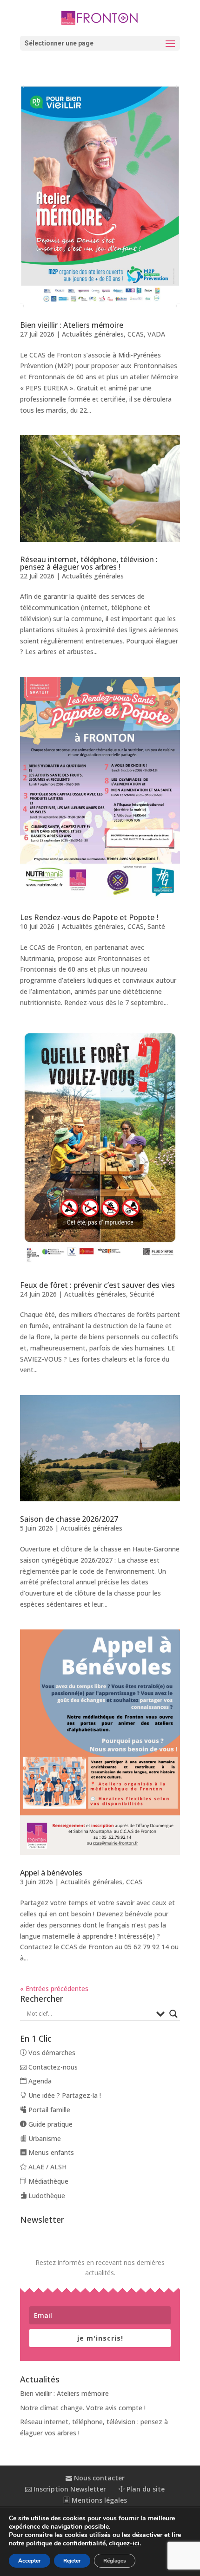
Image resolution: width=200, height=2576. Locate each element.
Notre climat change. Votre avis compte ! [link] (83, 2408)
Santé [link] (156, 926)
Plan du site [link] (145, 2489)
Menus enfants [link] (50, 2152)
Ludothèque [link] (46, 2196)
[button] (100, 43)
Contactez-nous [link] (52, 2067)
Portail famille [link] (48, 2110)
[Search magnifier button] (173, 2014)
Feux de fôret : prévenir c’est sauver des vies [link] (97, 1285)
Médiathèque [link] (47, 2181)
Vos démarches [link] (51, 2053)
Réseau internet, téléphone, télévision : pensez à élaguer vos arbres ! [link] (89, 563)
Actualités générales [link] (93, 334)
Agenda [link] (39, 2081)
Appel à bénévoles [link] (51, 1873)
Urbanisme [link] (44, 2138)
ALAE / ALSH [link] (47, 2167)
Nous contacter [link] (98, 2478)
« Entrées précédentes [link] (54, 1989)
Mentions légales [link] (98, 2500)
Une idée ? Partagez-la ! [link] (64, 2095)
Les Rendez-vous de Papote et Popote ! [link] (89, 917)
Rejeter (72, 2561)
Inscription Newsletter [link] (69, 2489)
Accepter (30, 2561)
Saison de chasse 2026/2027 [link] (69, 1519)
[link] (100, 17)
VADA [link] (156, 334)
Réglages (115, 2561)
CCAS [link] (136, 334)
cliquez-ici (124, 2544)
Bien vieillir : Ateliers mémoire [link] (72, 325)
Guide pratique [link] (50, 2124)
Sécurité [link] (142, 1294)
